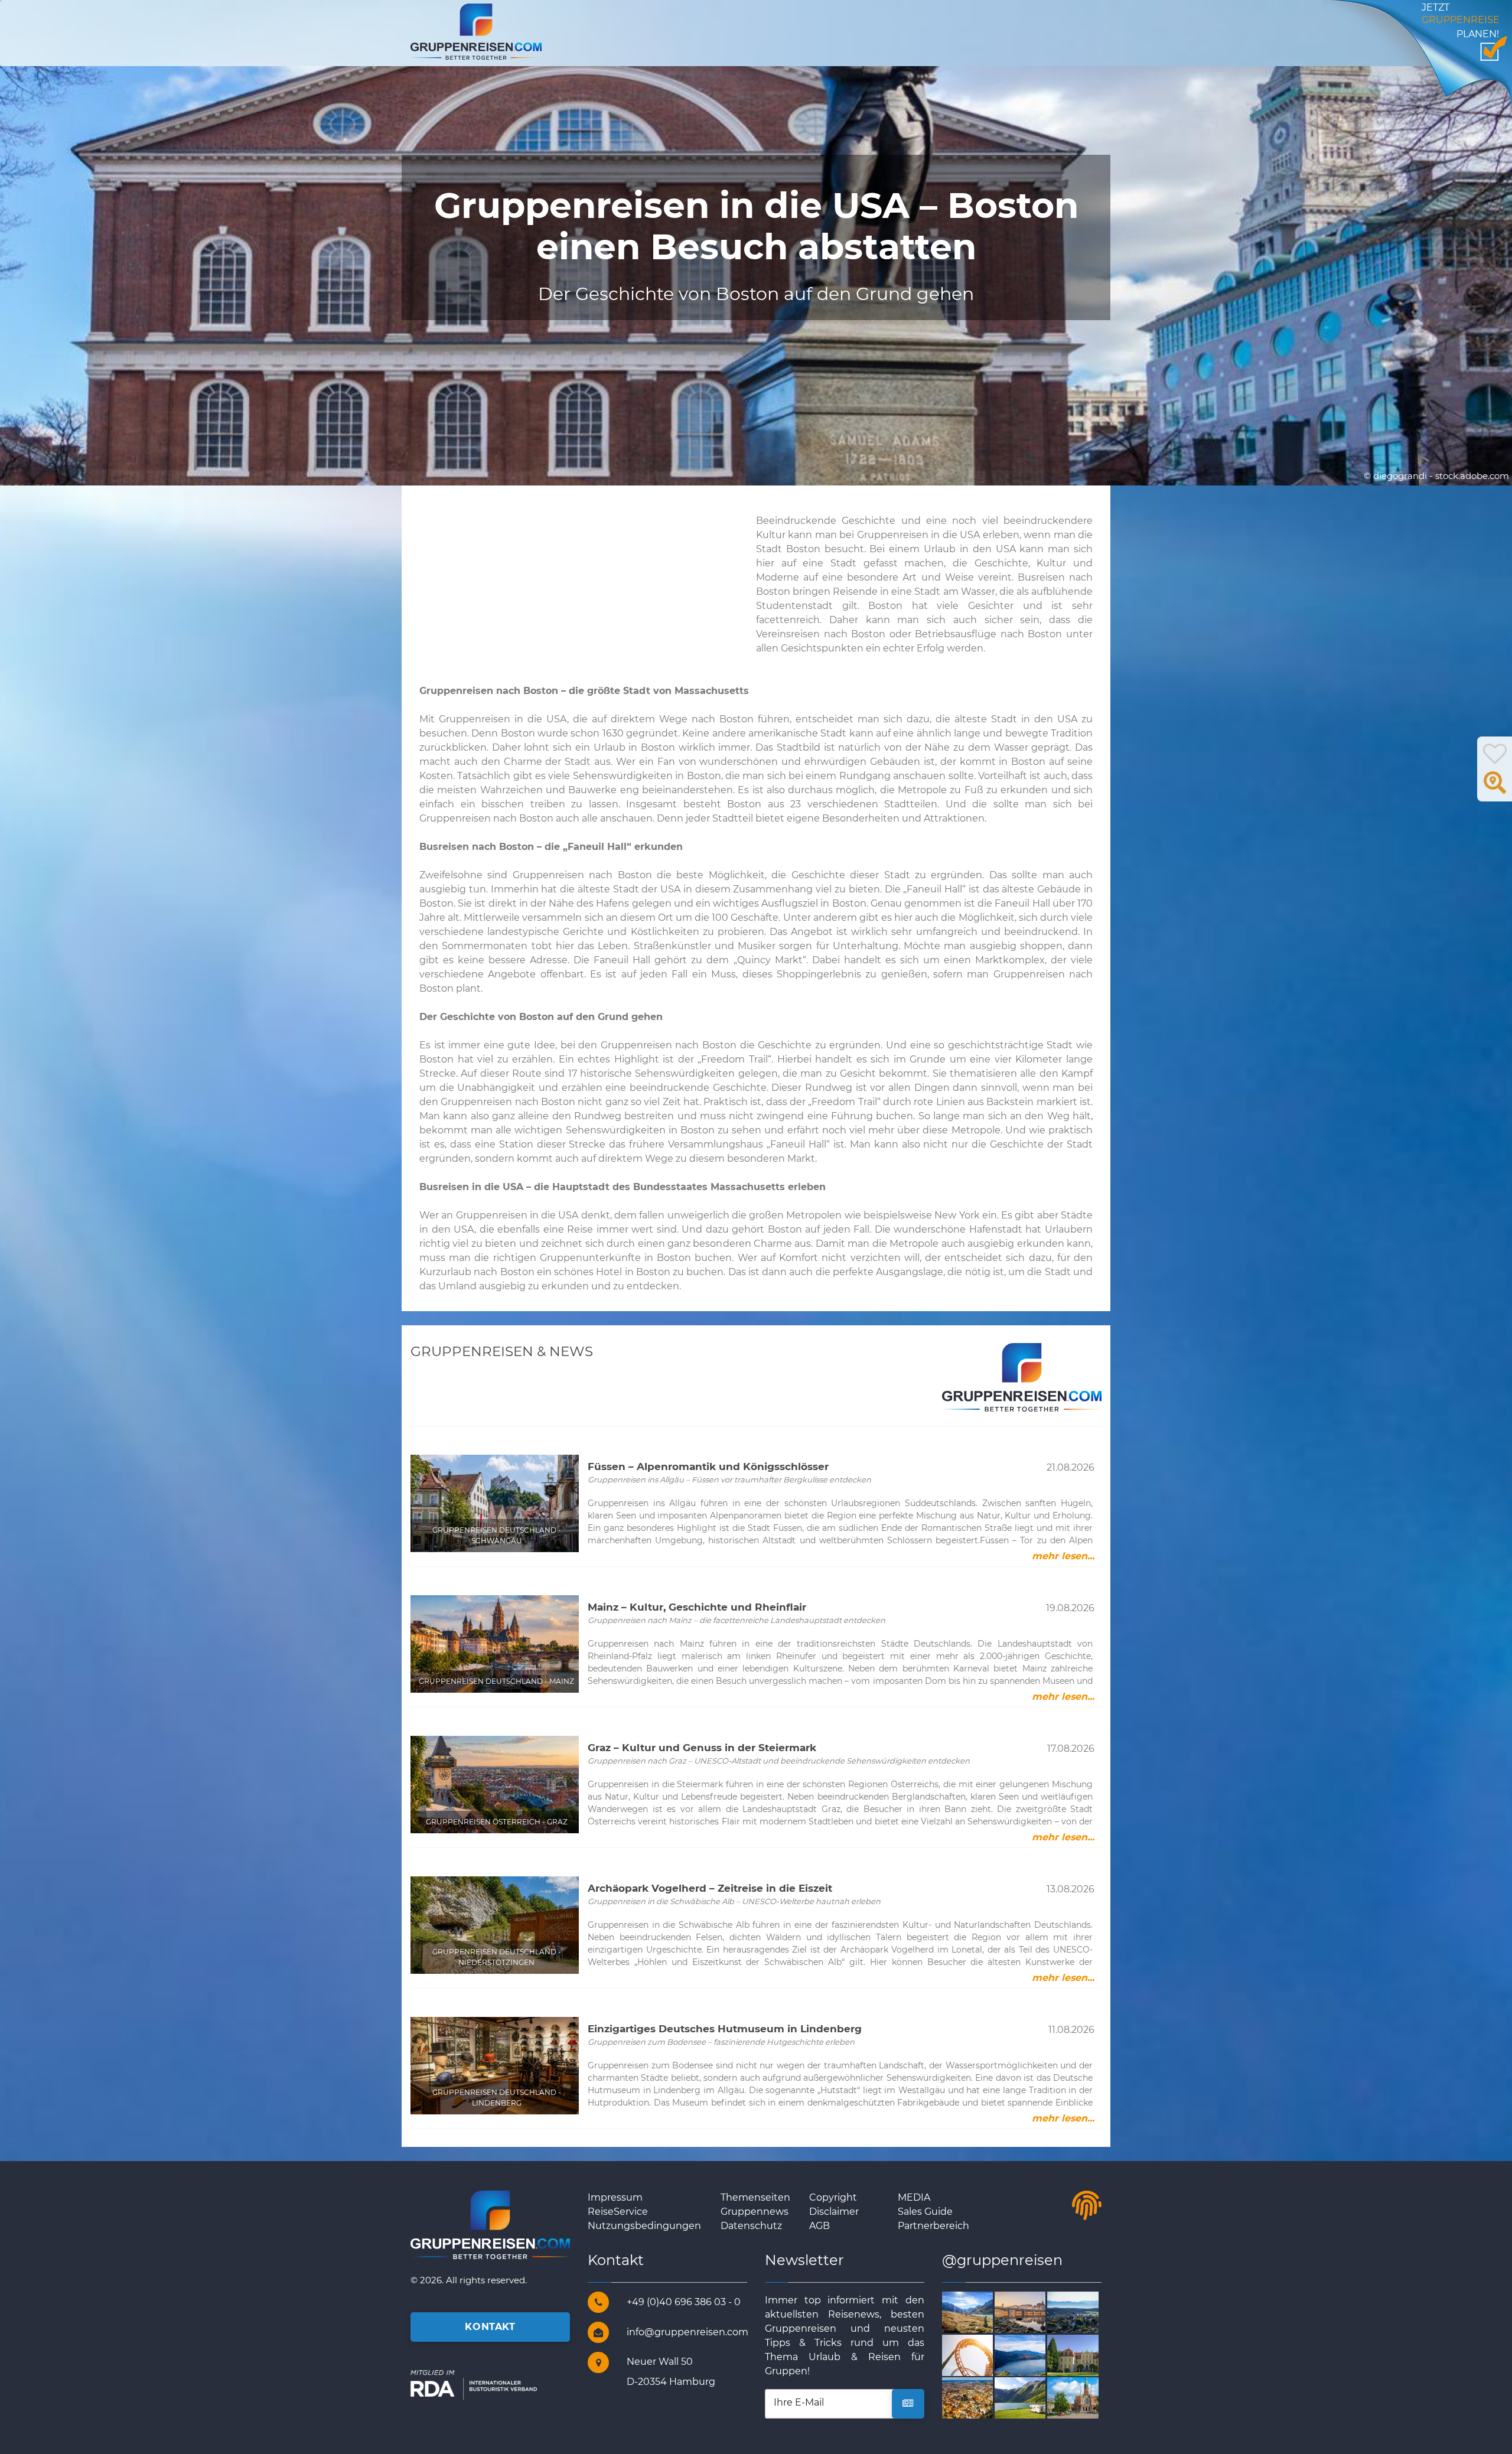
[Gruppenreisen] (476, 31)
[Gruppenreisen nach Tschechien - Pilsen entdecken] (981, 2398)
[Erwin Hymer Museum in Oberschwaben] (1034, 2398)
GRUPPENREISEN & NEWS (502, 1351)
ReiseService (618, 2212)
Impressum (615, 2197)
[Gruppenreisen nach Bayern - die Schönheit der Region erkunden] (1086, 2311)
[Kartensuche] (1495, 789)
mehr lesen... (1063, 1556)
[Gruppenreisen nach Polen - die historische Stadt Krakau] (1086, 2398)
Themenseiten (755, 2197)
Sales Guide (925, 2212)
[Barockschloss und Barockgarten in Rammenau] (1086, 2354)
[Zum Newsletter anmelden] (908, 2404)
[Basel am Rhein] (1034, 2311)
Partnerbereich (933, 2226)
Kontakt (490, 2327)
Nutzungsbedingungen (644, 2226)
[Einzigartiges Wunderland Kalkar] (981, 2354)
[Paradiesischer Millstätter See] (1034, 2354)
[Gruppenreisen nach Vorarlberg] (981, 2311)
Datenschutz (751, 2226)
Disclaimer (834, 2212)
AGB (819, 2226)
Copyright (833, 2197)
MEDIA (914, 2197)
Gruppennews (755, 2212)
